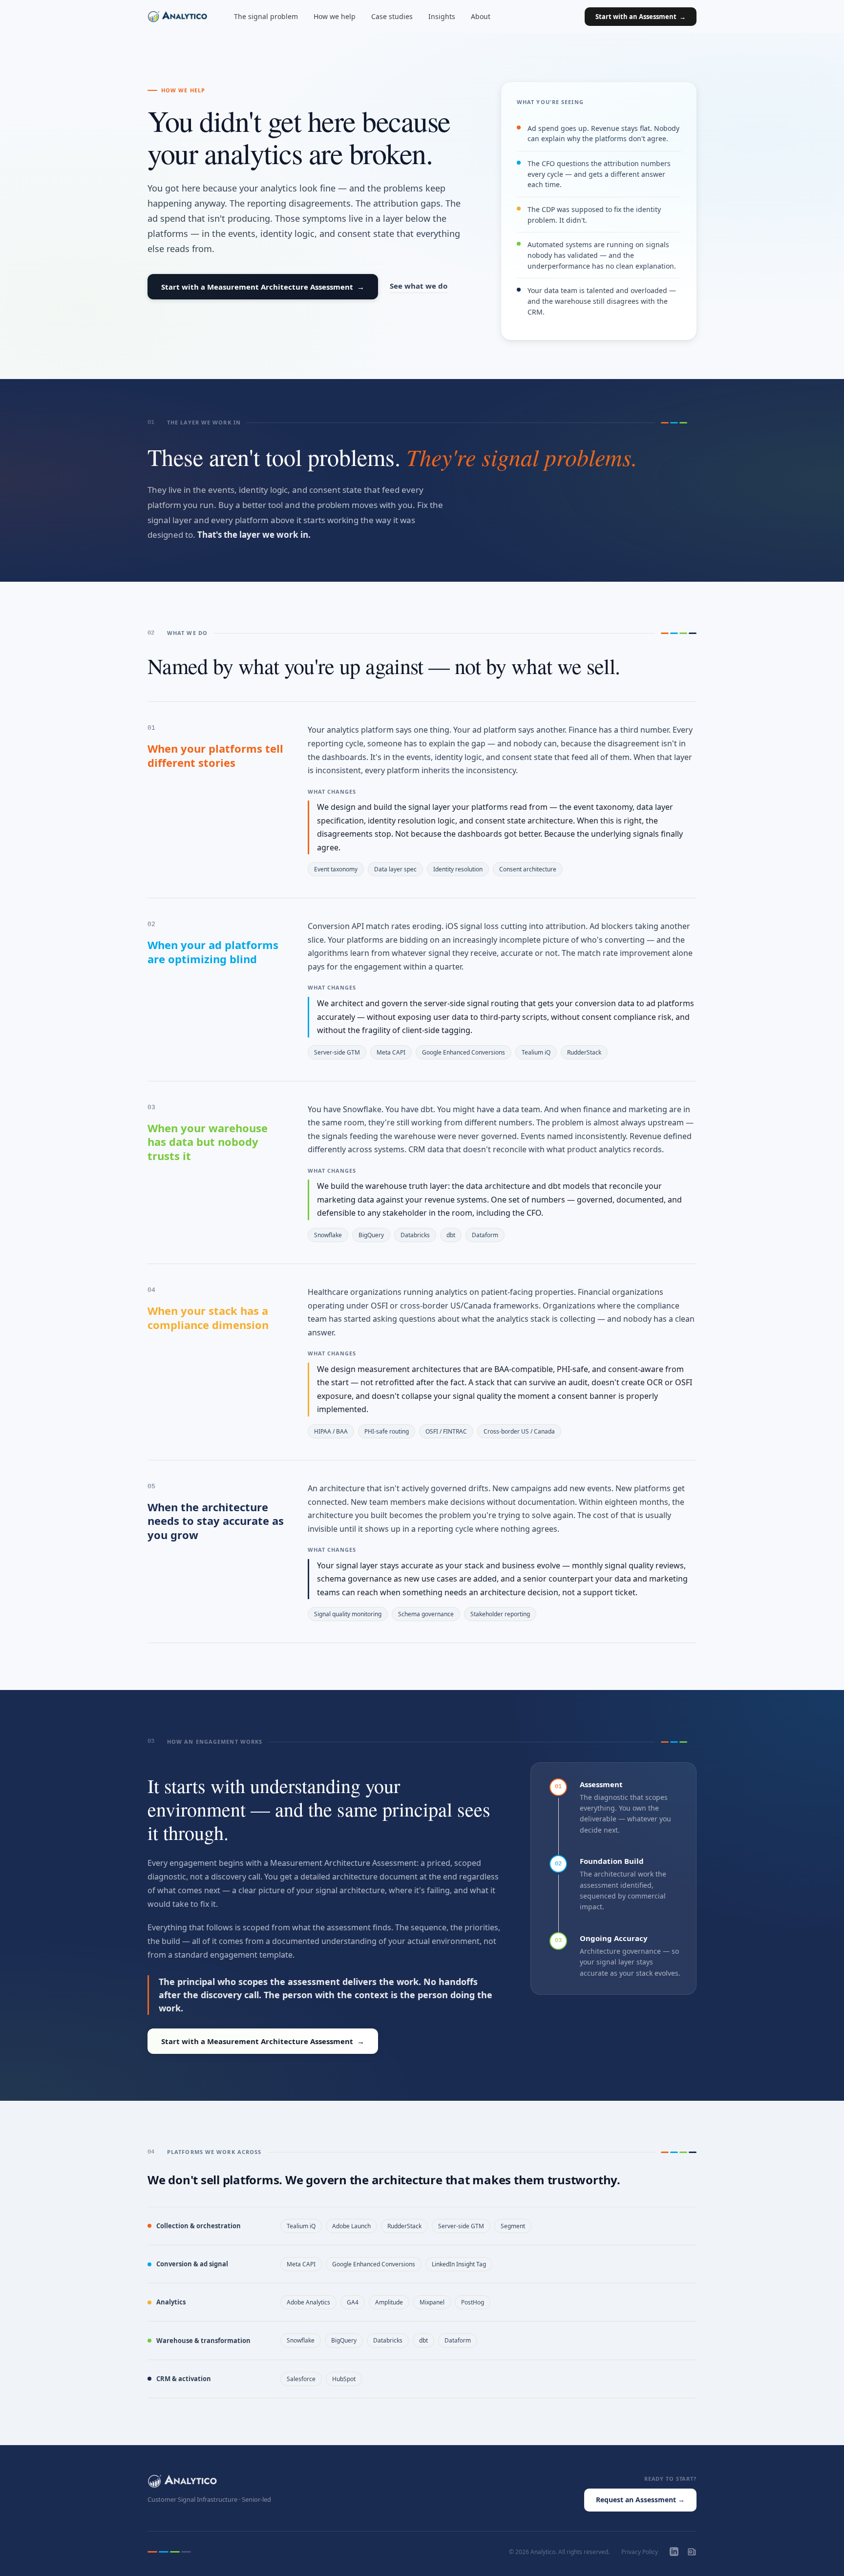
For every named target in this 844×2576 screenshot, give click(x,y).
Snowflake (328, 1235)
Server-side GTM (337, 1052)
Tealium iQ (536, 1052)
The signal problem (266, 16)
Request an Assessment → (640, 2500)
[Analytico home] (178, 17)
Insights (442, 16)
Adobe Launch (351, 2226)
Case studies (392, 16)
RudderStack (584, 1052)
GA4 (353, 2302)
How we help (335, 16)
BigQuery (371, 1235)
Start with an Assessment (641, 17)
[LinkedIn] (674, 2552)
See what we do (419, 286)
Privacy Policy (640, 2552)
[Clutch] (692, 2552)
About (481, 16)
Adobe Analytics (308, 2302)
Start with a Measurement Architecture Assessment (263, 287)
